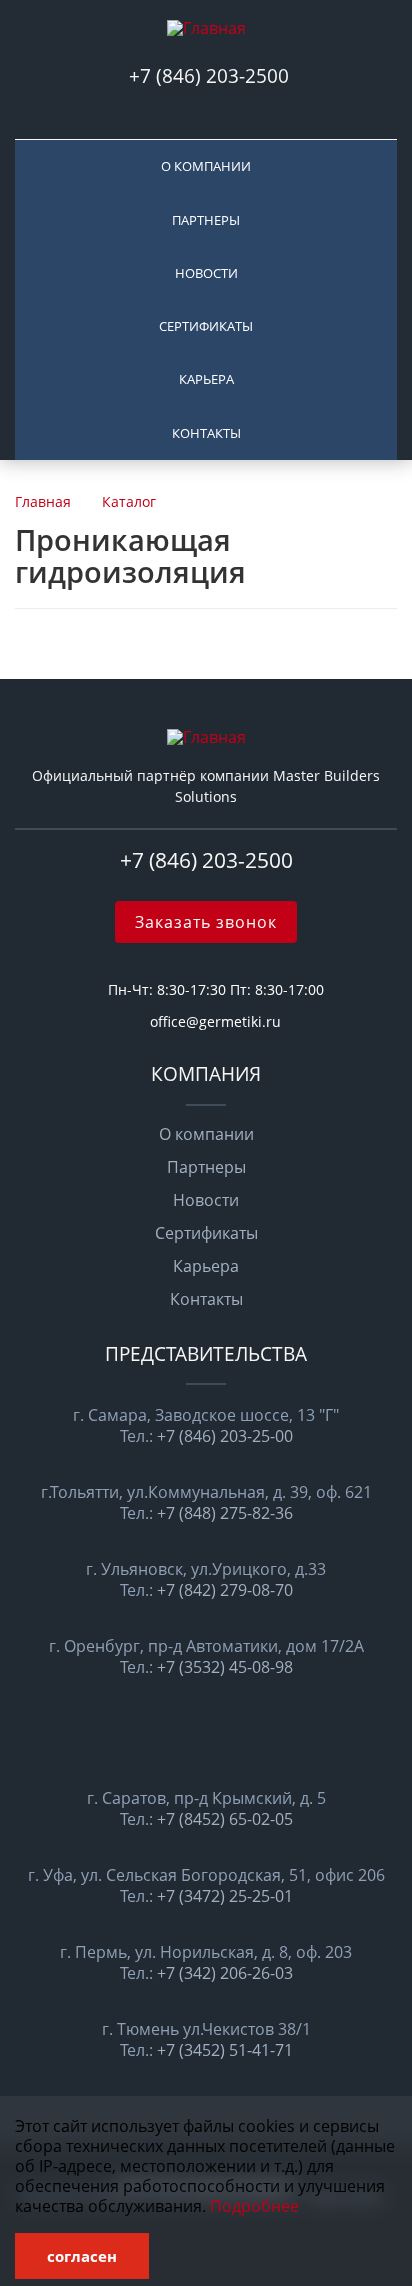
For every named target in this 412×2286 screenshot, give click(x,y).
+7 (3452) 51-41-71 (225, 2050)
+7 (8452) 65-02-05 (225, 1819)
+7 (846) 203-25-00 (225, 1436)
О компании (206, 166)
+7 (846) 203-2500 (211, 75)
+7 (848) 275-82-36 (225, 1513)
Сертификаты (206, 326)
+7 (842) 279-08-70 (225, 1590)
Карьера (206, 379)
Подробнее (254, 2206)
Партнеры (206, 220)
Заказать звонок (206, 922)
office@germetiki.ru (215, 1021)
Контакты (206, 433)
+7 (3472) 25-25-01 (225, 1896)
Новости (206, 273)
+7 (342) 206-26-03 (225, 1973)
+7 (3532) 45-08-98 (225, 1667)
